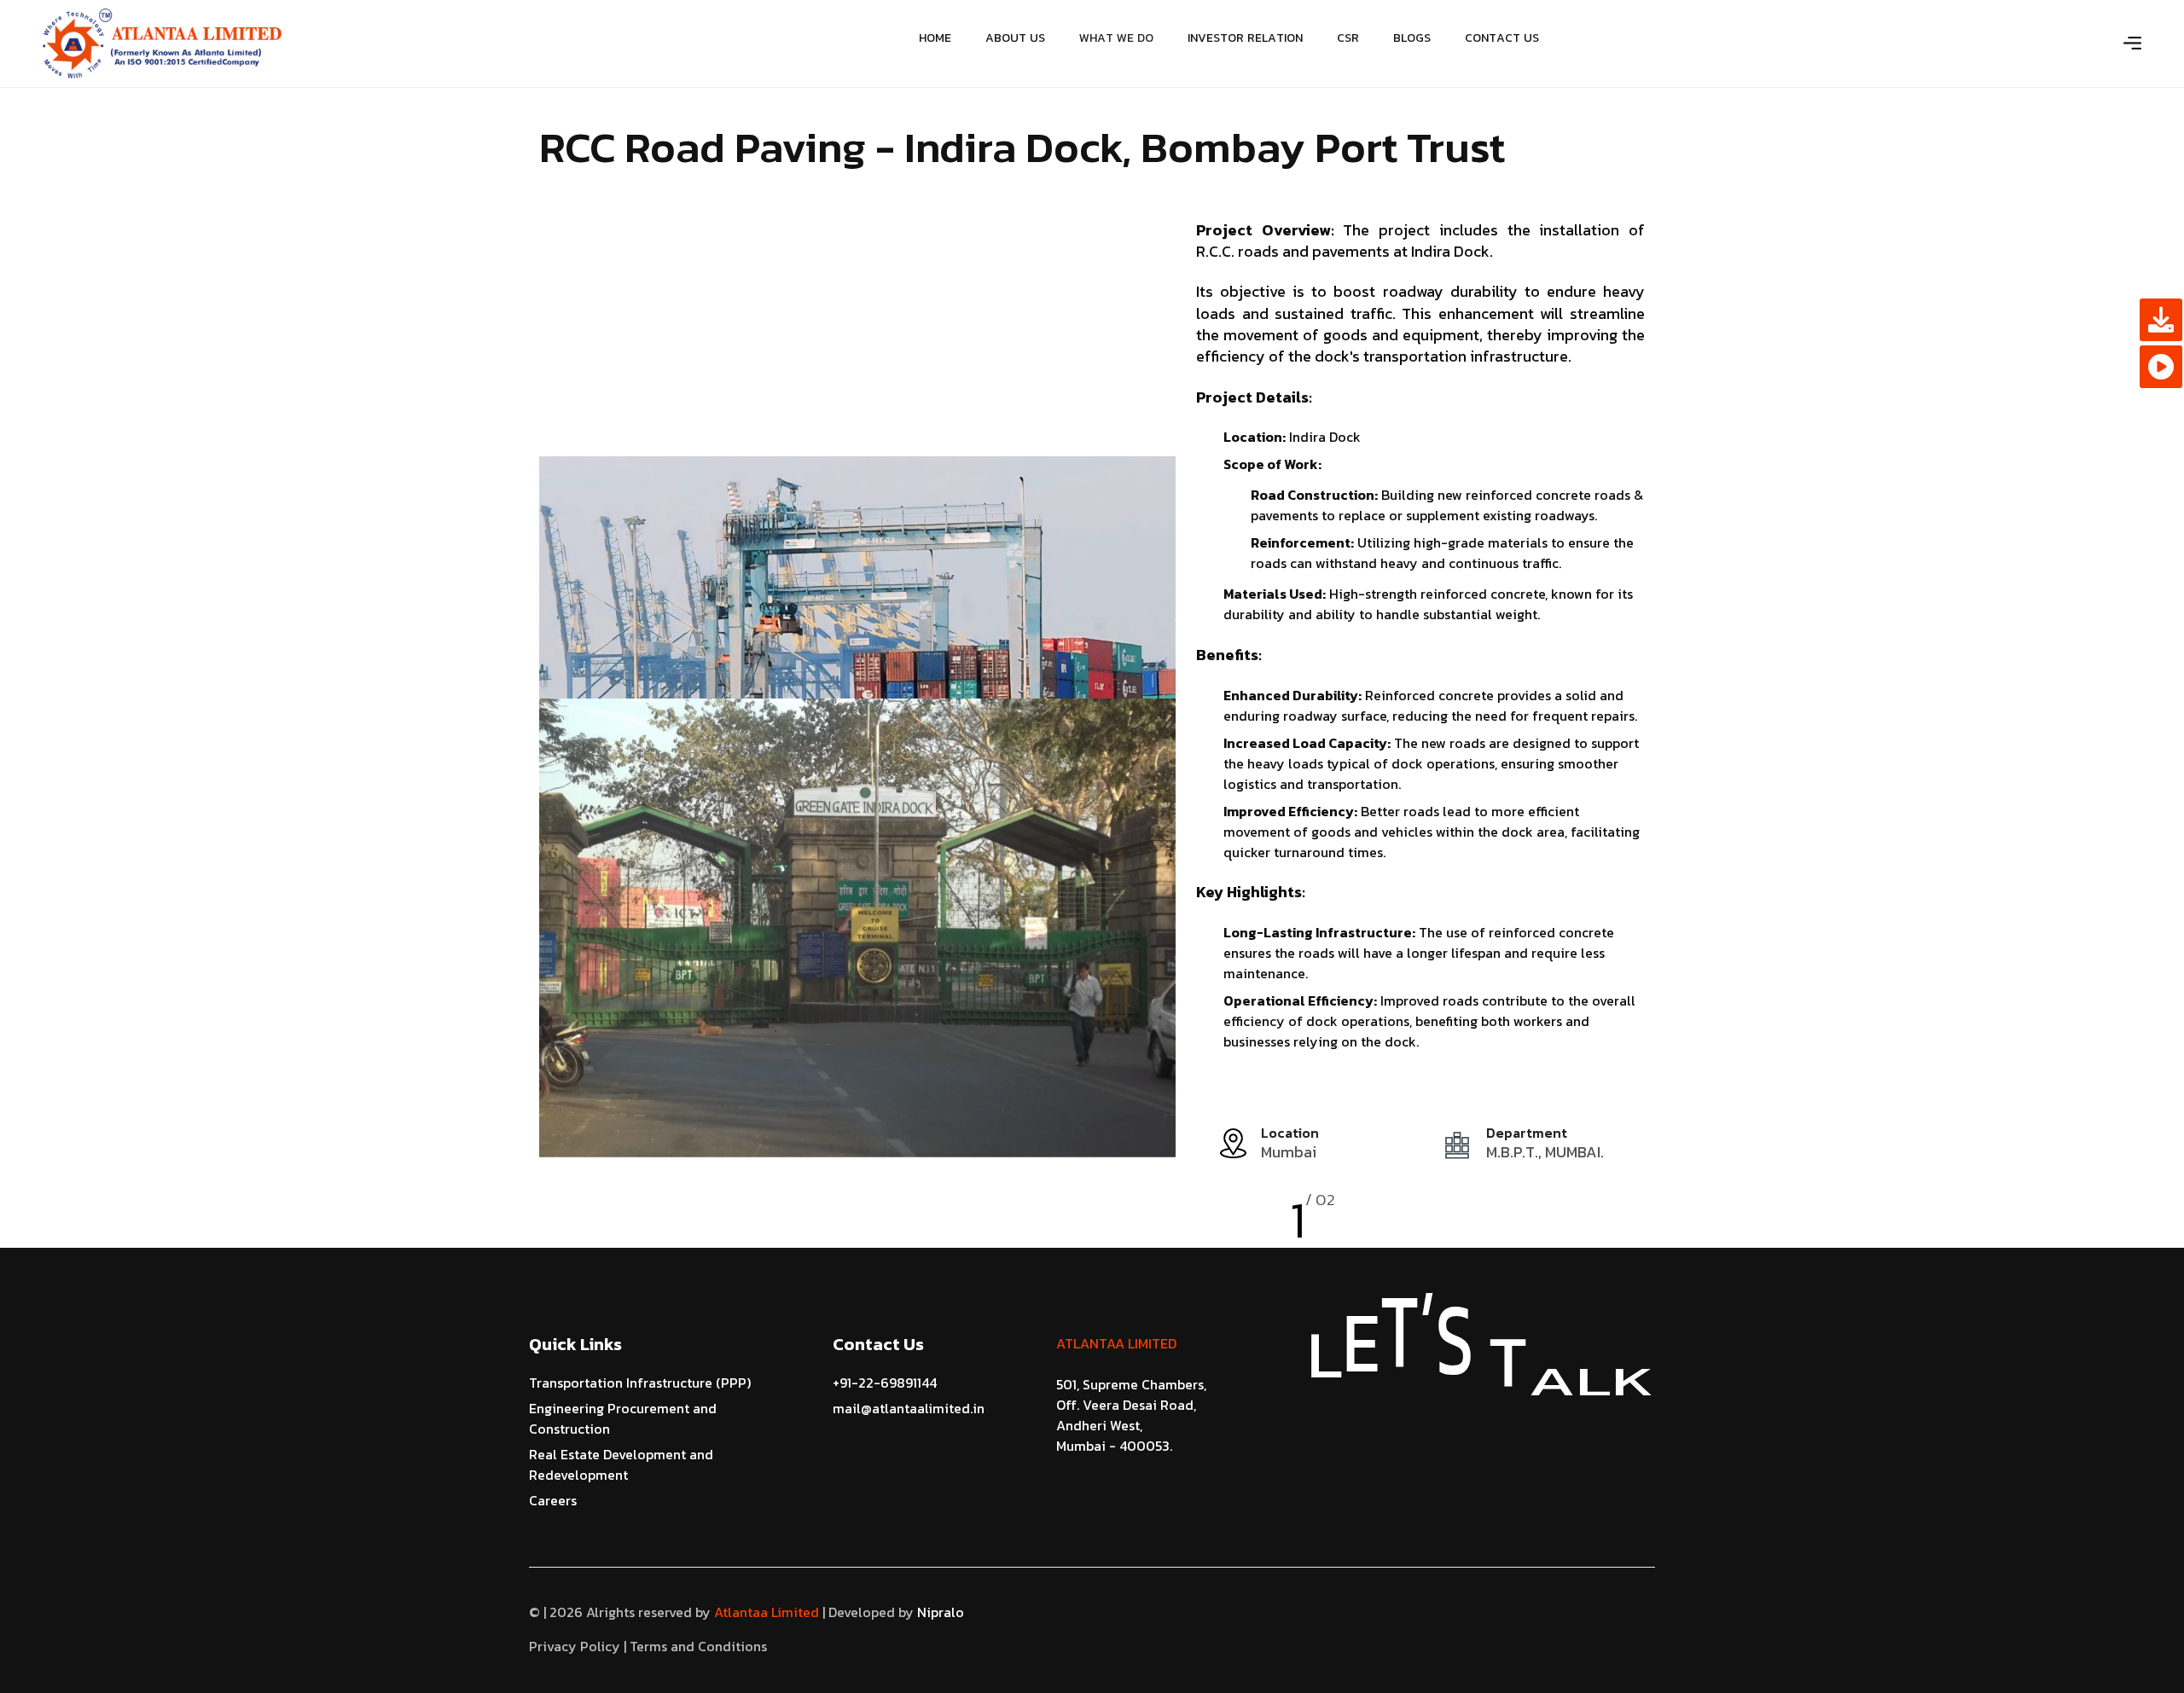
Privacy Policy (575, 1646)
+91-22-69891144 (885, 1383)
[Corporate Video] (2161, 367)
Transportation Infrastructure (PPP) (640, 1383)
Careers (553, 1500)
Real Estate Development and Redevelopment (621, 1464)
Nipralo (939, 1612)
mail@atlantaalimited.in (909, 1408)
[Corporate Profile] (2161, 320)
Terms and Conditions (698, 1646)
